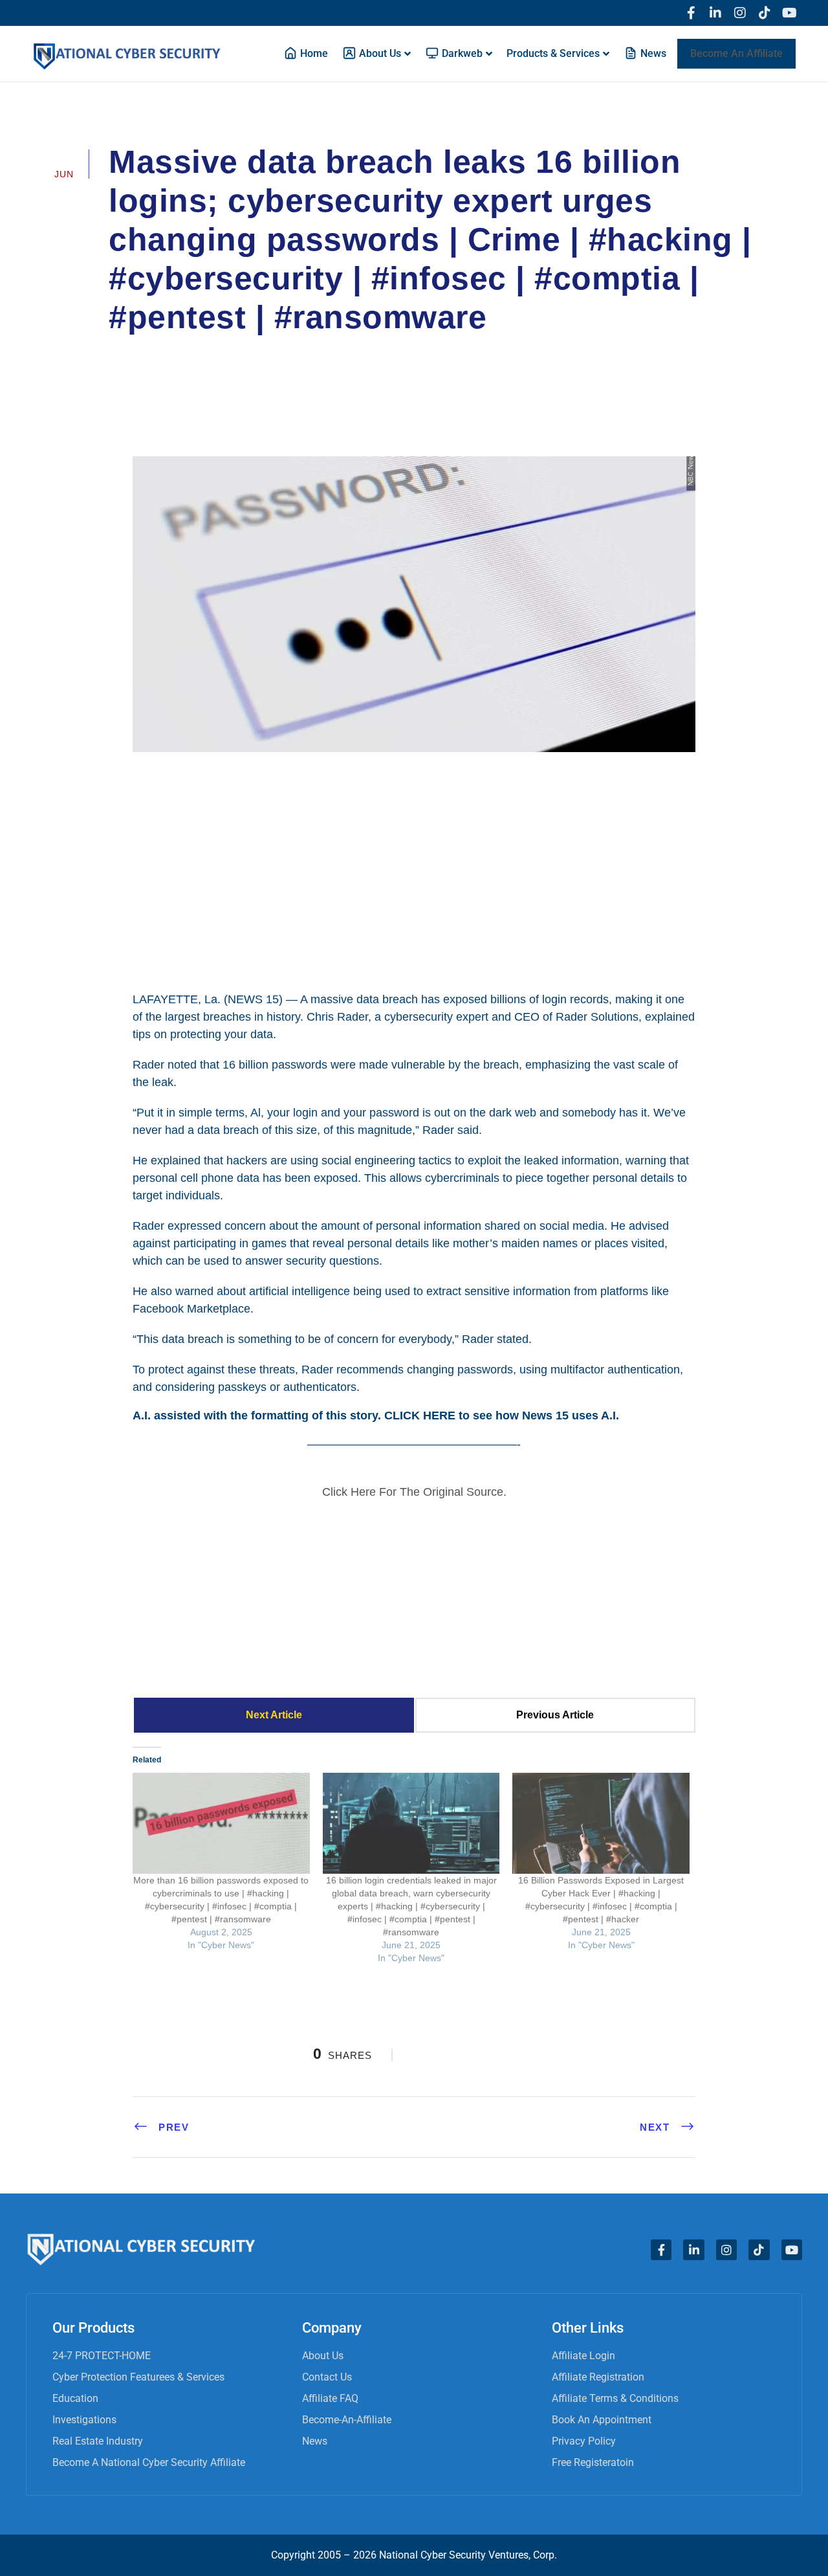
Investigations (84, 2420)
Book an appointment (602, 2420)
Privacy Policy (584, 2441)
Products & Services (553, 53)
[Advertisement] (414, 870)
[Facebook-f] (691, 13)
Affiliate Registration (598, 2377)
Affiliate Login (583, 2356)
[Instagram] (740, 13)
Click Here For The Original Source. (414, 1492)
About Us (323, 2356)
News (315, 2441)
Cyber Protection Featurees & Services (138, 2377)
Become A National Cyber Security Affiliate (149, 2462)
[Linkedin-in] (715, 13)
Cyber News (419, 353)
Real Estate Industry (98, 2441)
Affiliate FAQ (330, 2398)
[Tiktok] (765, 13)
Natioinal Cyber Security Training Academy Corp (242, 353)
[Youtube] (789, 13)
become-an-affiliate (347, 2420)
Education (75, 2398)
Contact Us (327, 2377)
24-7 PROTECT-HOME (102, 2356)
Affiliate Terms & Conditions (615, 2398)
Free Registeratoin (593, 2462)
